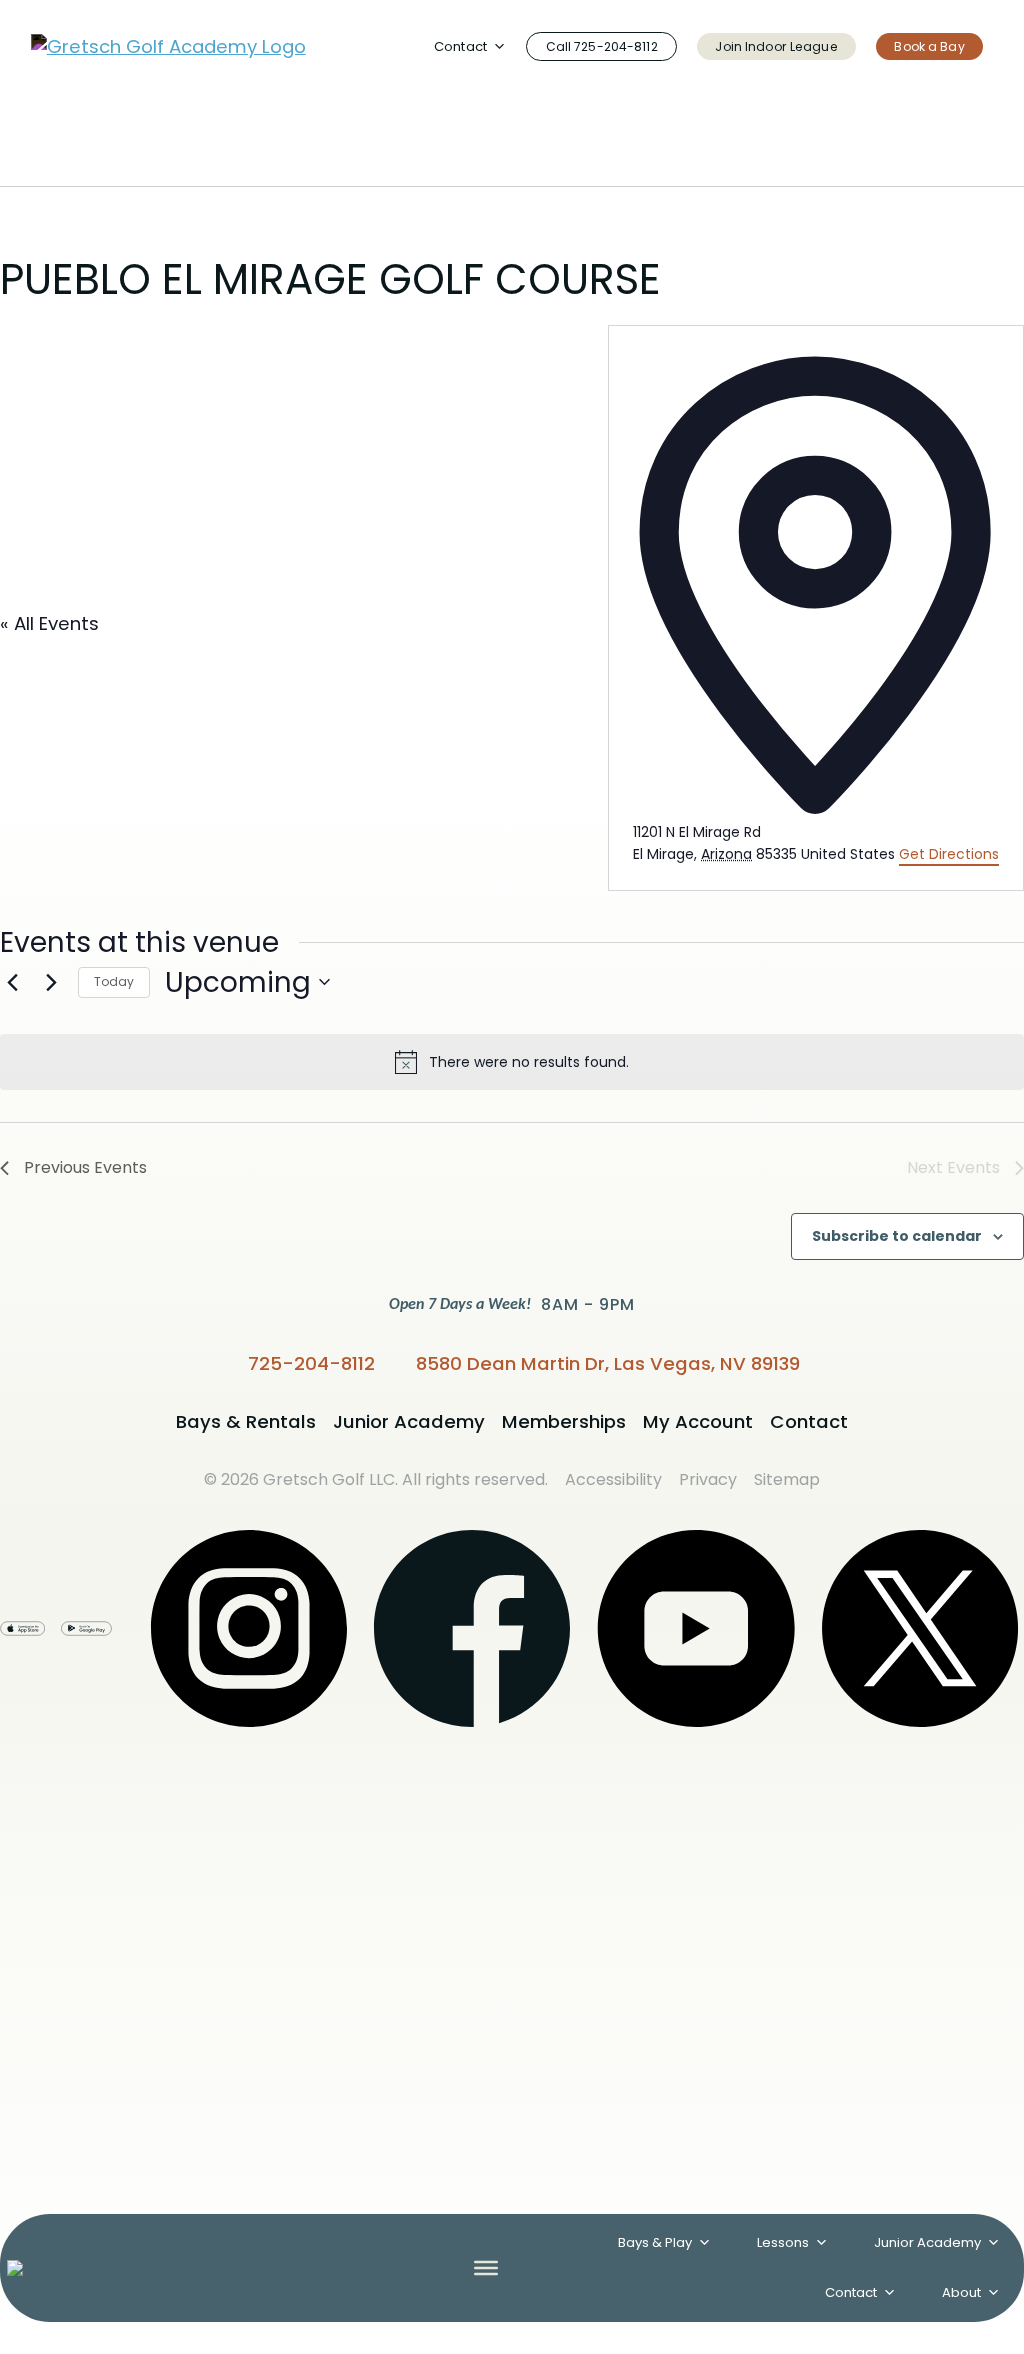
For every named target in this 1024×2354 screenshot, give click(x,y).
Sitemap (787, 1479)
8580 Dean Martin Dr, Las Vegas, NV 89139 (608, 1363)
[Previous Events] (12, 982)
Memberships (564, 1421)
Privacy (708, 1479)
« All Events (49, 623)
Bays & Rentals (246, 1421)
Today (114, 981)
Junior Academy (409, 1421)
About (961, 2292)
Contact (851, 2292)
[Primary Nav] (486, 2268)
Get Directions (949, 854)
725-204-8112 (311, 1363)
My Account (698, 1421)
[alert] (512, 1062)
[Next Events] (51, 982)
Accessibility (613, 1479)
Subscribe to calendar (897, 1236)
